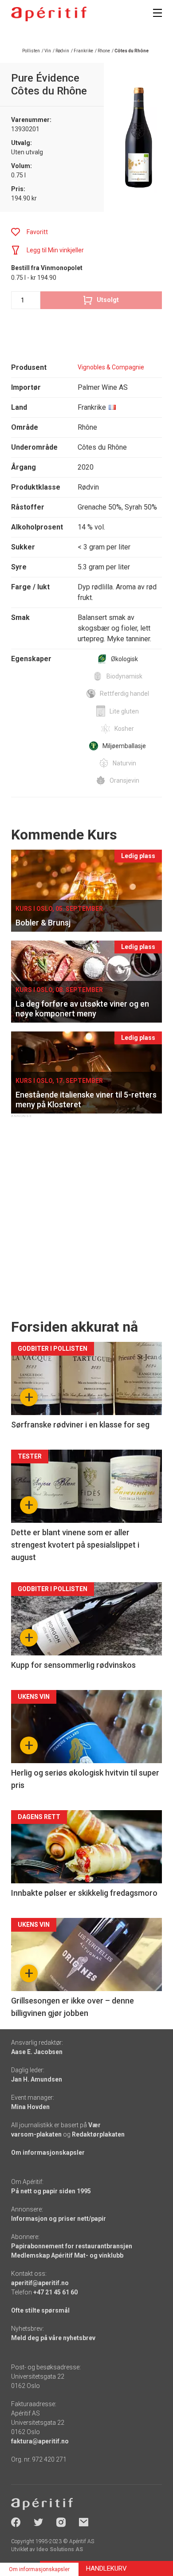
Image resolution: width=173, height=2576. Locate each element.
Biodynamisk (124, 676)
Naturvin (124, 763)
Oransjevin (124, 780)
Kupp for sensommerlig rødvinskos (73, 1665)
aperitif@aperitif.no (40, 2283)
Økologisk (124, 659)
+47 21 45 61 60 (55, 2292)
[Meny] (157, 13)
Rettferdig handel (124, 694)
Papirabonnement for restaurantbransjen (72, 2246)
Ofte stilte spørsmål (40, 2310)
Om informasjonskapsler (48, 2153)
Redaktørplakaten (98, 2134)
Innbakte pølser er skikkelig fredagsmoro (84, 1893)
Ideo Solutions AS (60, 2549)
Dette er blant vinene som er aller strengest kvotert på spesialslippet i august (75, 1545)
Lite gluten (124, 711)
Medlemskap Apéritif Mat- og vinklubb (67, 2255)
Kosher (124, 729)
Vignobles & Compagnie (111, 367)
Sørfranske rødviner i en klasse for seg (80, 1425)
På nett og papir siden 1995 (51, 2191)
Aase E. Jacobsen (37, 2052)
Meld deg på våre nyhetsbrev (53, 2338)
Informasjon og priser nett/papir (59, 2219)
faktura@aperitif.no (40, 2441)
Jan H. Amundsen (37, 2079)
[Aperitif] (49, 14)
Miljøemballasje (124, 746)
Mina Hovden (30, 2107)
